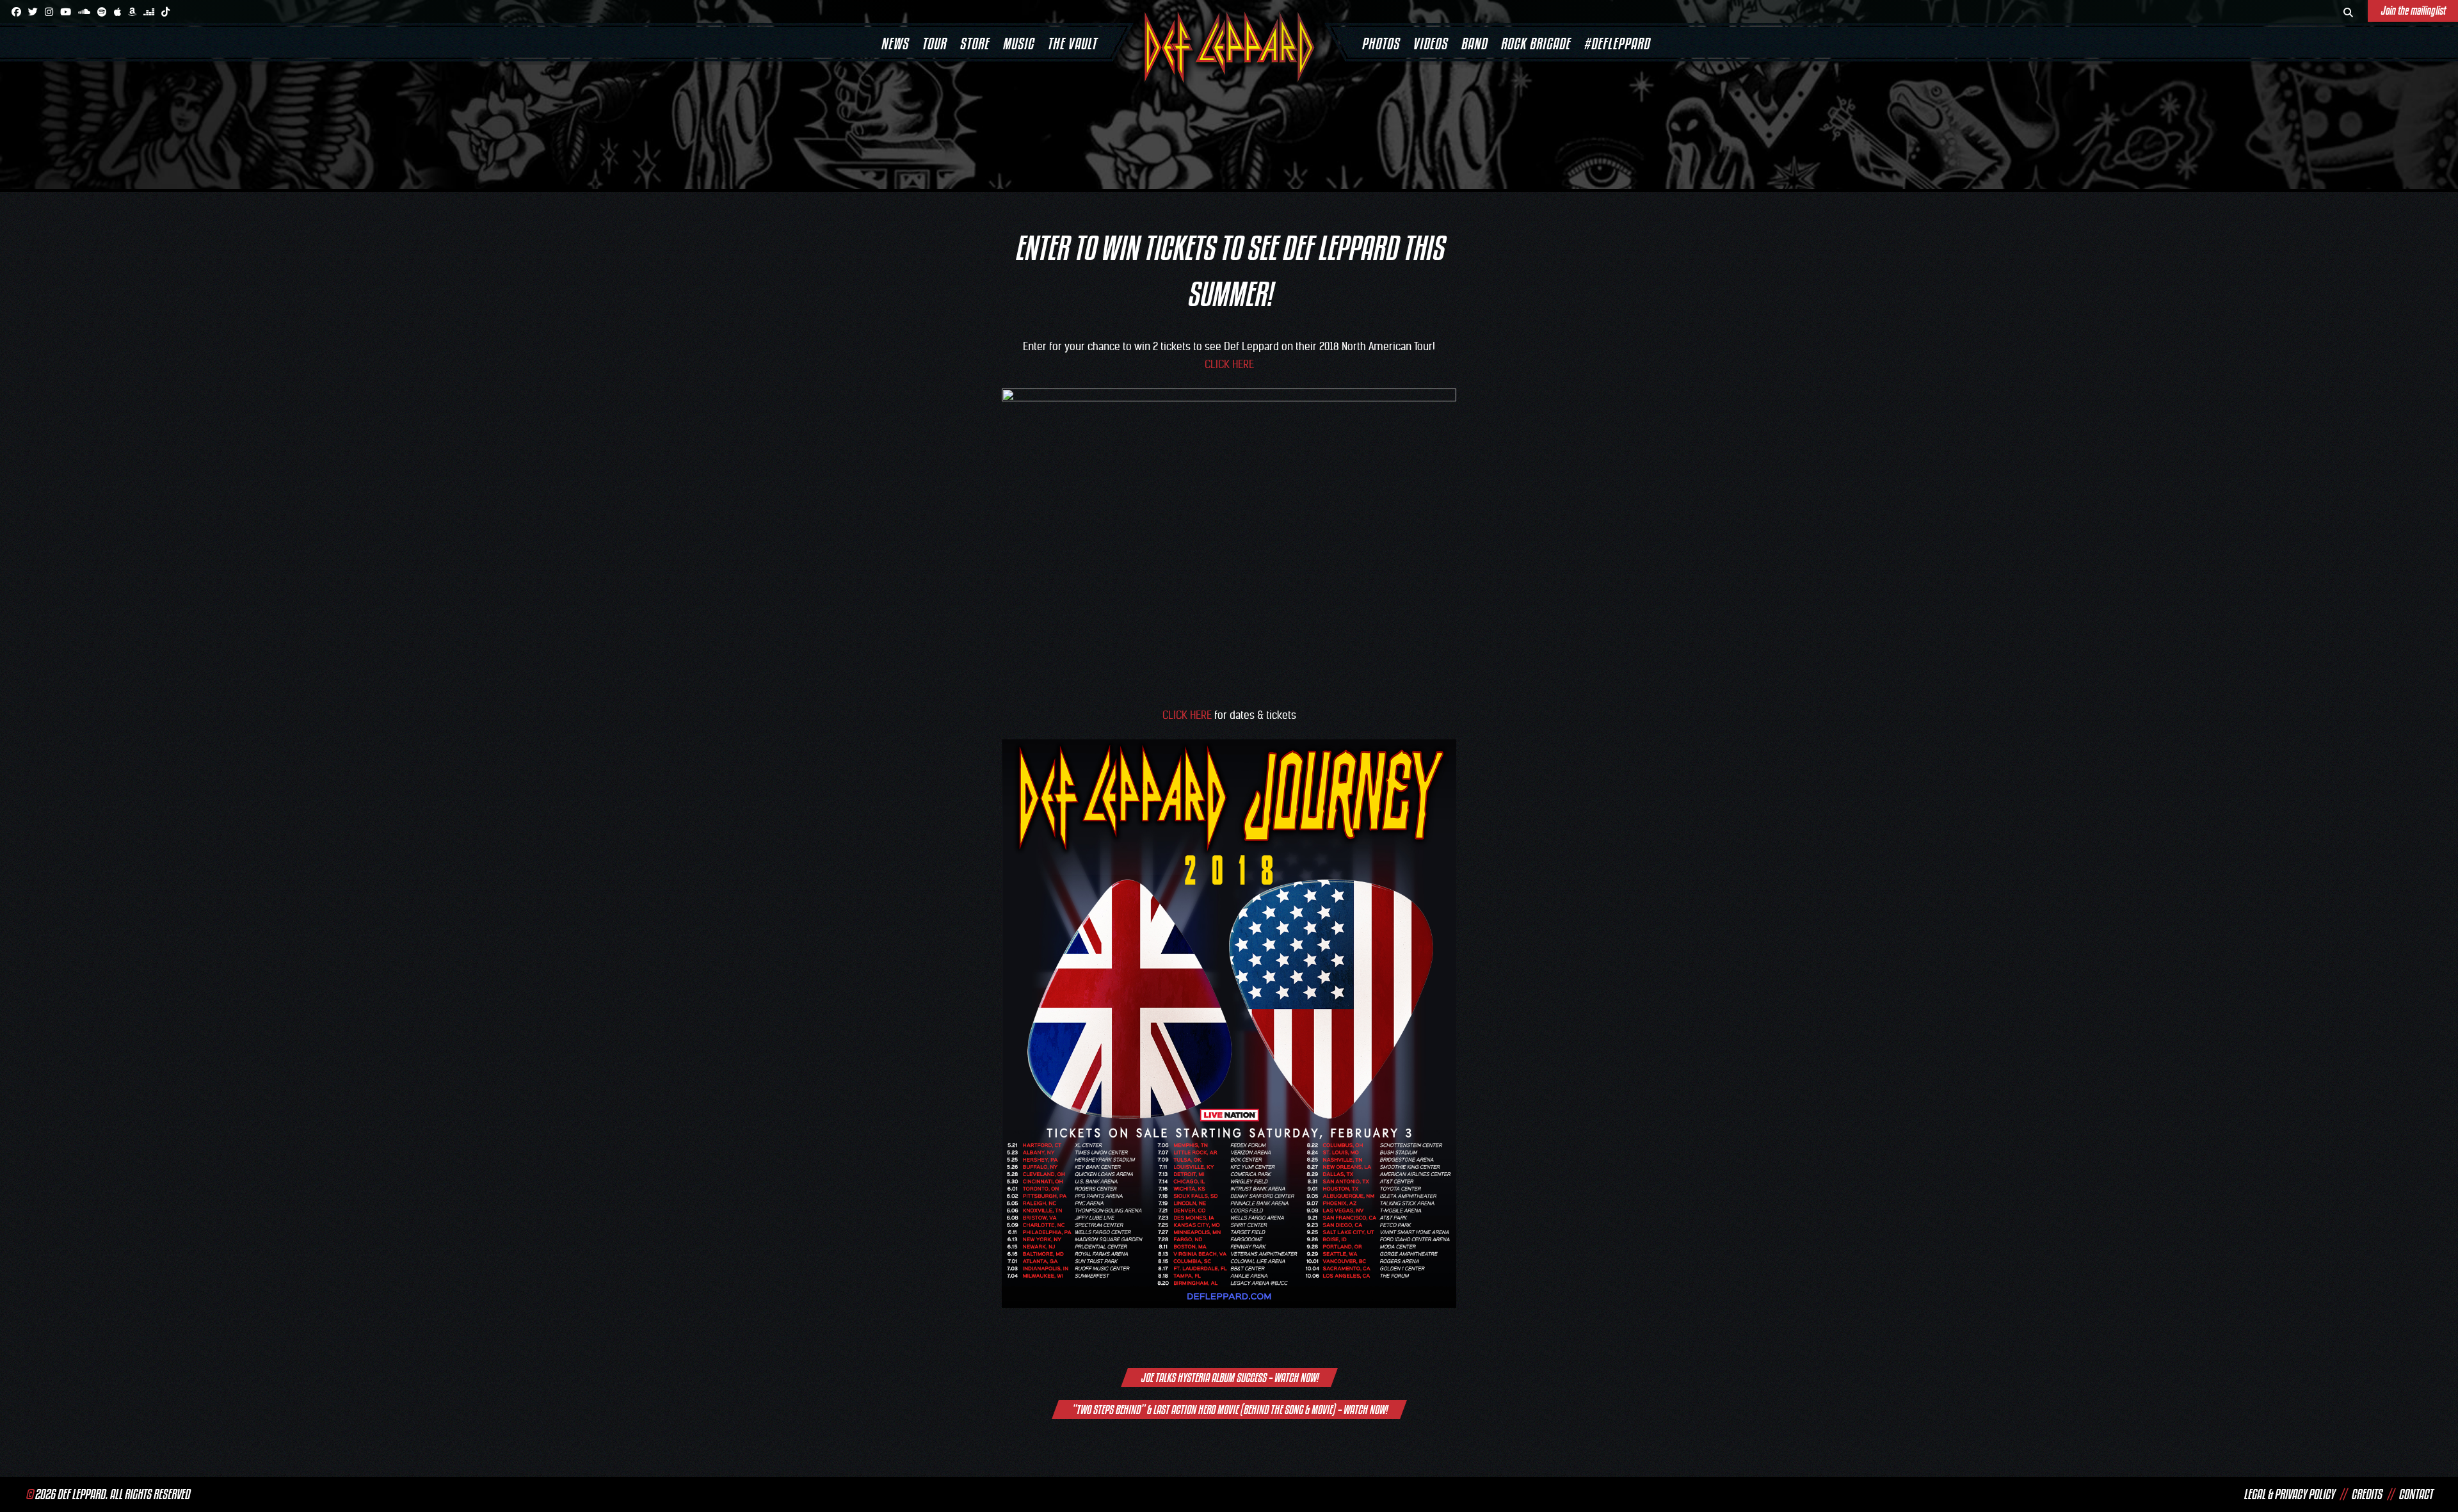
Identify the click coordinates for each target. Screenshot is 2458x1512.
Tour (934, 44)
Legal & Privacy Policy (2289, 1494)
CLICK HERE (1187, 715)
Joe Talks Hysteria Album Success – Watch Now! (1229, 1378)
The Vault (1072, 44)
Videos (1430, 44)
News (895, 44)
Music (1018, 44)
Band (1474, 44)
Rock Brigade (1535, 44)
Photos (1380, 44)
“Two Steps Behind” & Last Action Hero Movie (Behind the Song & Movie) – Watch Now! (1229, 1410)
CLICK (1217, 364)
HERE (1243, 364)
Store (974, 44)
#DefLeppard (1617, 44)
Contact (2415, 1494)
